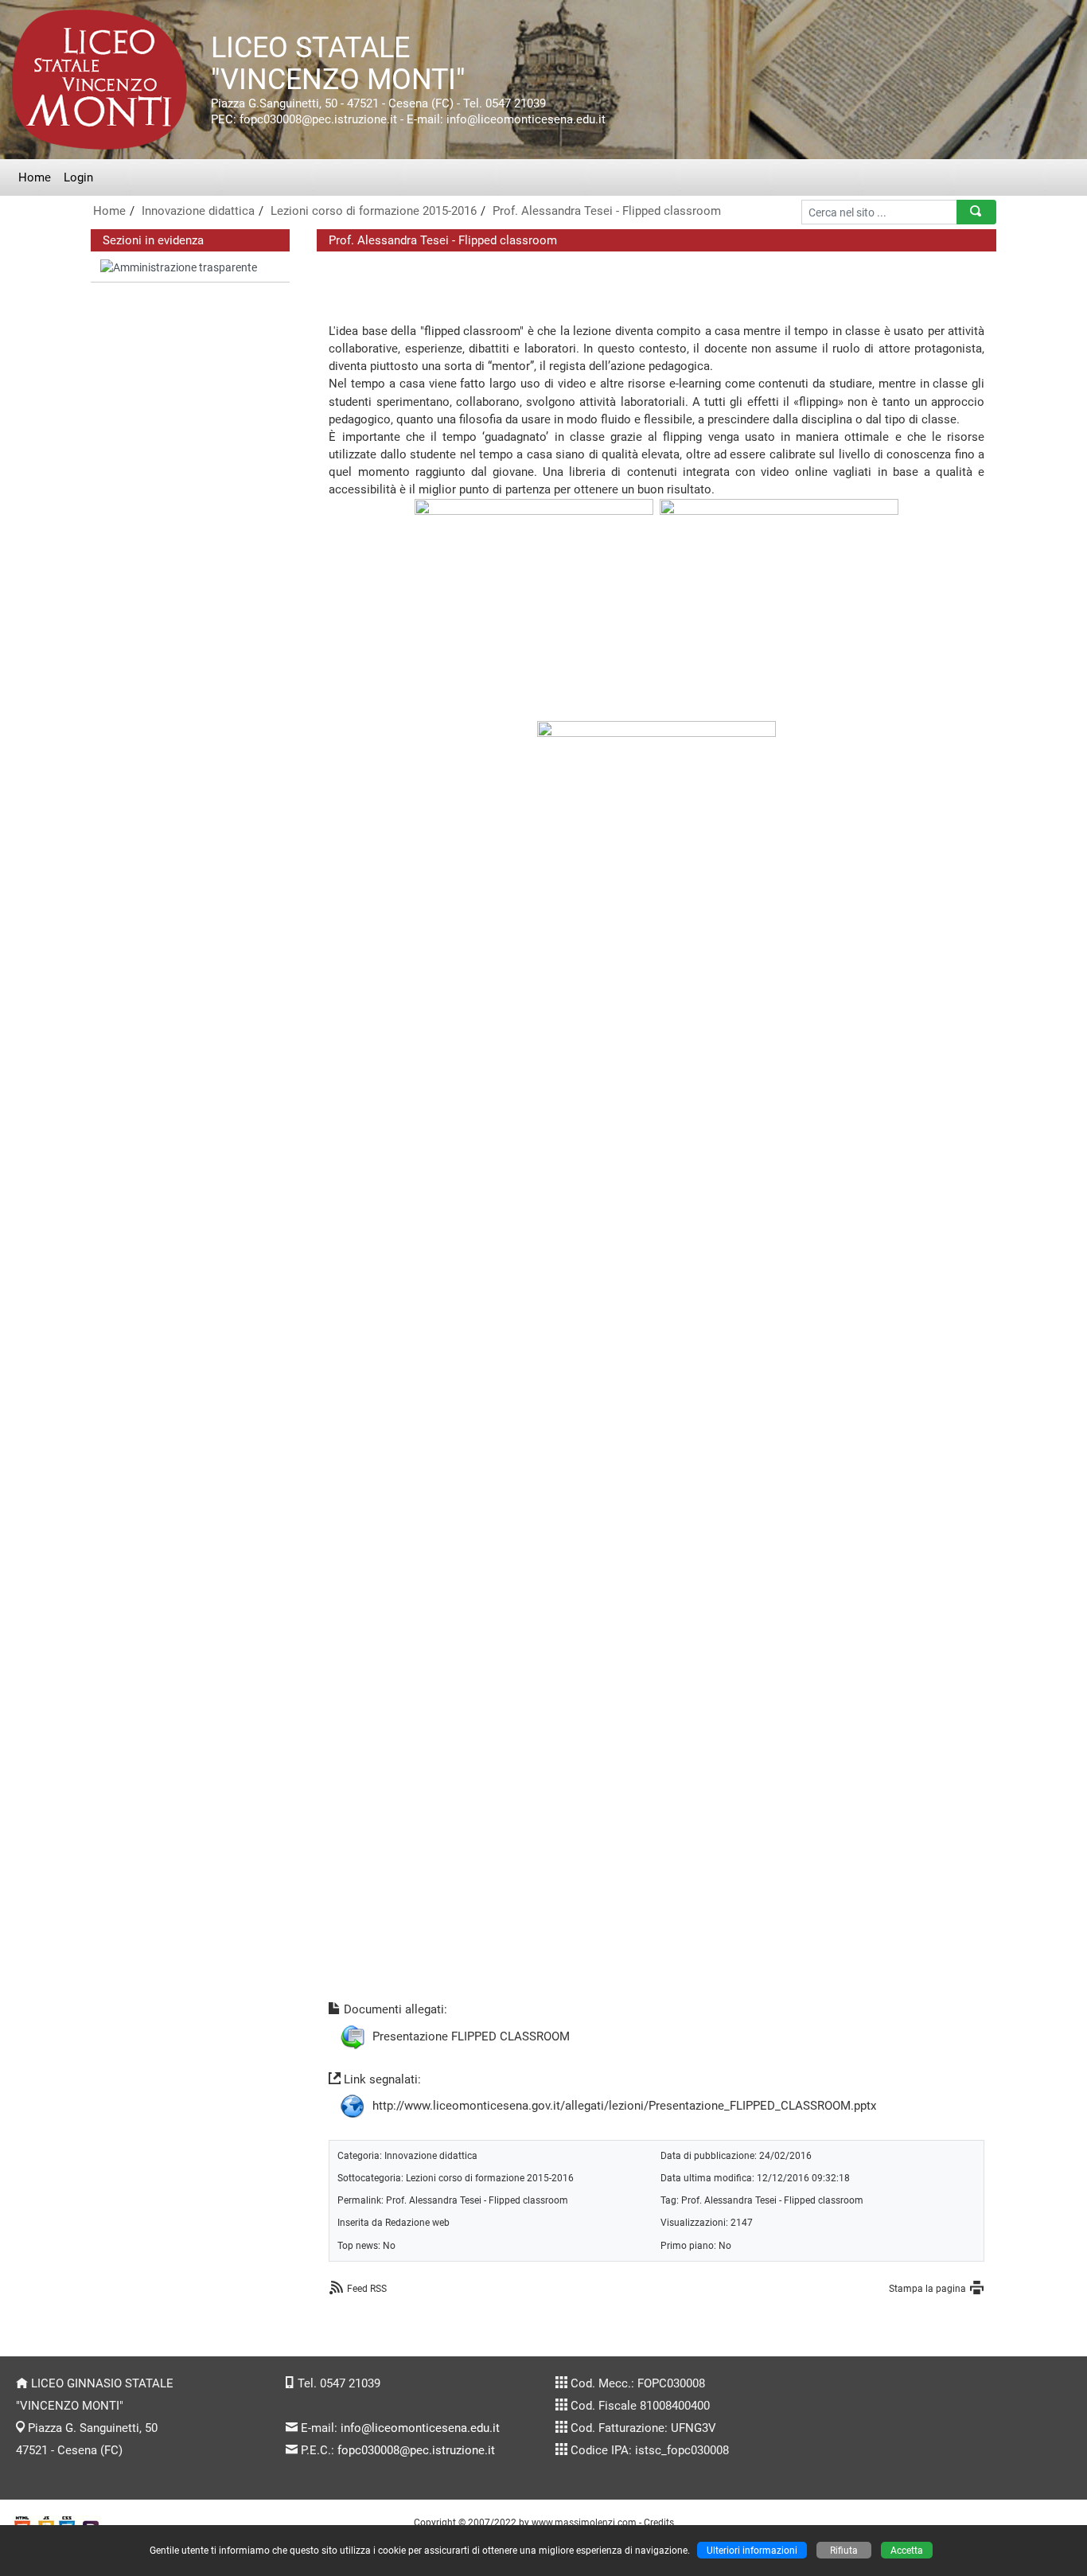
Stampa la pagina (927, 2288)
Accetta (907, 2550)
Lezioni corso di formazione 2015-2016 (374, 211)
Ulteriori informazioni (752, 2550)
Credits (659, 2522)
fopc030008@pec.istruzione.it (416, 2450)
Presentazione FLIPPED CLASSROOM (471, 2036)
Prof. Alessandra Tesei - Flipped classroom (607, 211)
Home (35, 177)
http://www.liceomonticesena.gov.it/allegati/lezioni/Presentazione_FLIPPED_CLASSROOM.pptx (624, 2106)
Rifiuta (844, 2550)
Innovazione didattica (198, 211)
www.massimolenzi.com (584, 2522)
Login (78, 177)
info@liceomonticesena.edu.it (420, 2428)
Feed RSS (367, 2288)
